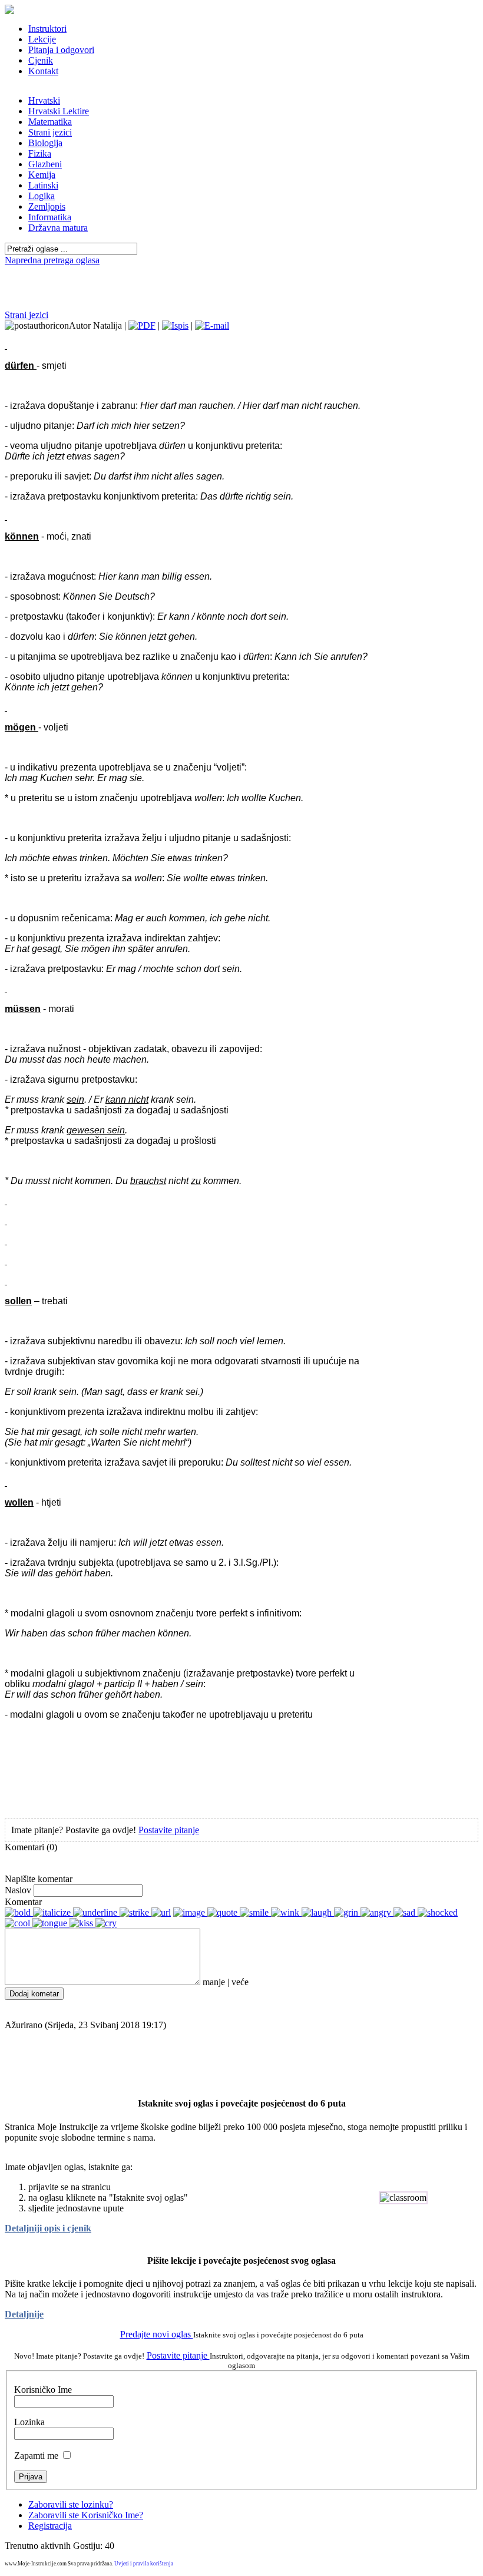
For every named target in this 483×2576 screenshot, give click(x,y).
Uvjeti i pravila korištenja (144, 2564)
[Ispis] (175, 325)
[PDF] (142, 325)
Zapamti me (36, 2456)
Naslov (18, 1890)
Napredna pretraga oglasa (52, 260)
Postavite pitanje (169, 1830)
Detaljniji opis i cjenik (48, 2228)
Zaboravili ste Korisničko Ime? (86, 2515)
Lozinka (29, 2422)
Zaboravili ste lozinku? (71, 2504)
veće (240, 1982)
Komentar (23, 1902)
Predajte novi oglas (157, 2334)
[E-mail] (212, 325)
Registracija (50, 2526)
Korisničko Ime (43, 2390)
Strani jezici (27, 315)
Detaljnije (24, 2314)
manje (214, 1982)
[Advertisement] (241, 270)
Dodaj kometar (34, 1994)
